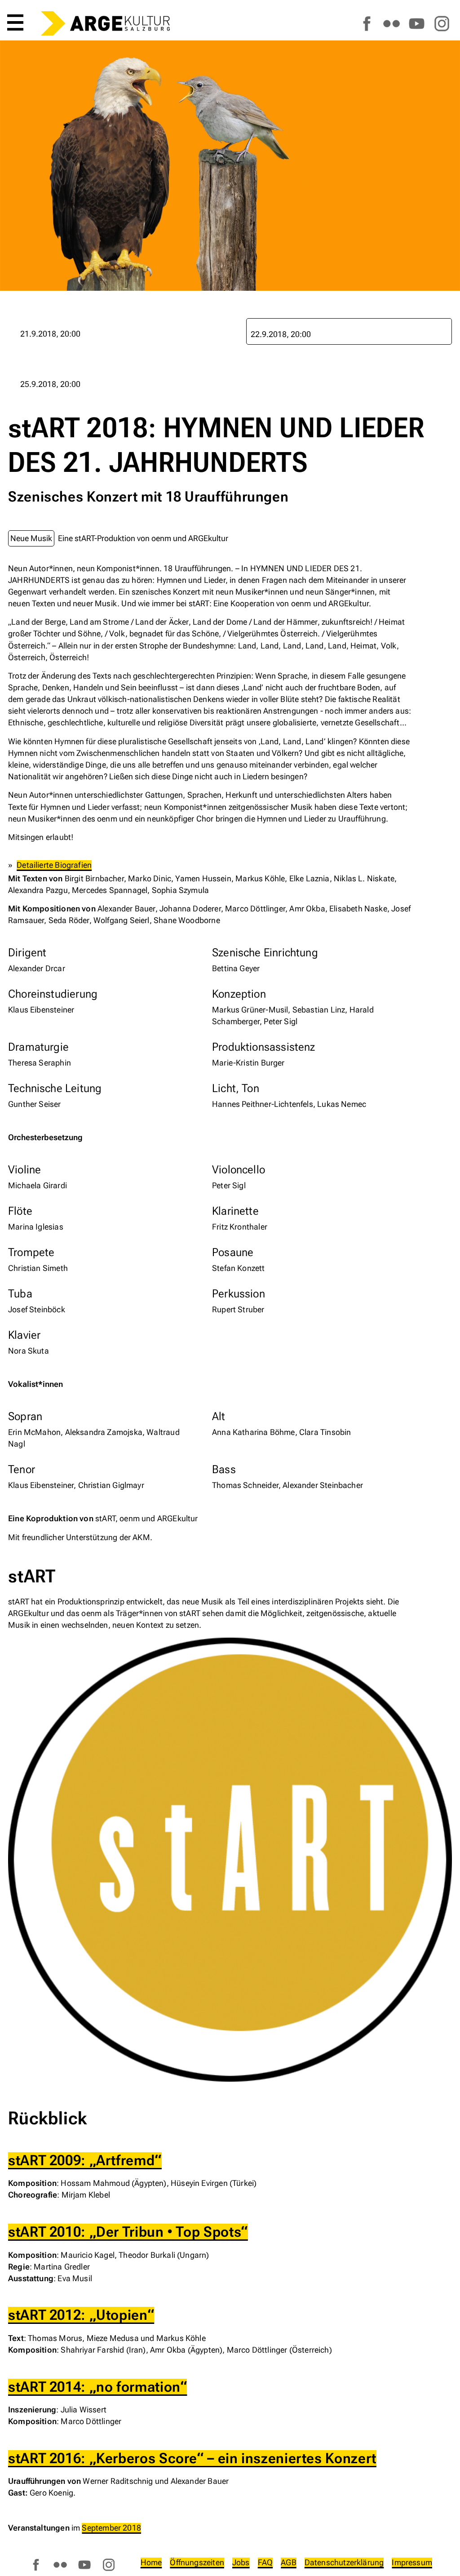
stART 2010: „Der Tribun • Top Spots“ (128, 2232)
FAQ (265, 2562)
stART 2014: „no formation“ (97, 2387)
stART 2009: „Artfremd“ (85, 2161)
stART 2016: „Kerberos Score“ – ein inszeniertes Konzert (192, 2458)
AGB (289, 2562)
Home (151, 2562)
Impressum (412, 2562)
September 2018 (111, 2528)
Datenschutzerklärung (344, 2562)
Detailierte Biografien (54, 865)
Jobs (241, 2562)
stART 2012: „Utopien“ (81, 2315)
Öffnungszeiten (197, 2562)
